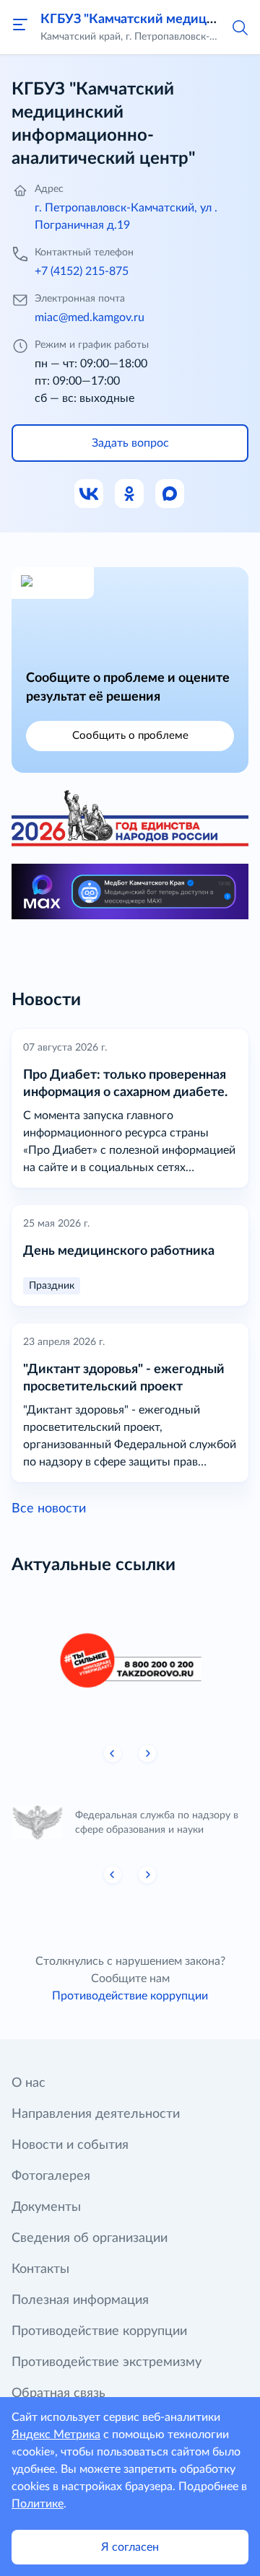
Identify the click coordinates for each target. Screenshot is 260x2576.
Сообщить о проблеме (130, 736)
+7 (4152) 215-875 (82, 271)
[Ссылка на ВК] (90, 494)
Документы (46, 2207)
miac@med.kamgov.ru (90, 317)
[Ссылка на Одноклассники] (130, 494)
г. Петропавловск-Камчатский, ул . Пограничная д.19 (126, 216)
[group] (130, 1661)
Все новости (49, 1509)
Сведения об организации (90, 2238)
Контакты (40, 2269)
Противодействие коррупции (130, 1996)
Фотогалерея (51, 2176)
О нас (29, 2083)
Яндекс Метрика (56, 2435)
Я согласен (130, 2547)
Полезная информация (80, 2300)
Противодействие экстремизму (107, 2362)
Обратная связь (58, 2393)
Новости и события (70, 2145)
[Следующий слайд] (147, 1753)
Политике (38, 2504)
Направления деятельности (96, 2114)
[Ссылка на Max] (170, 494)
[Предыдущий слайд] (113, 1753)
